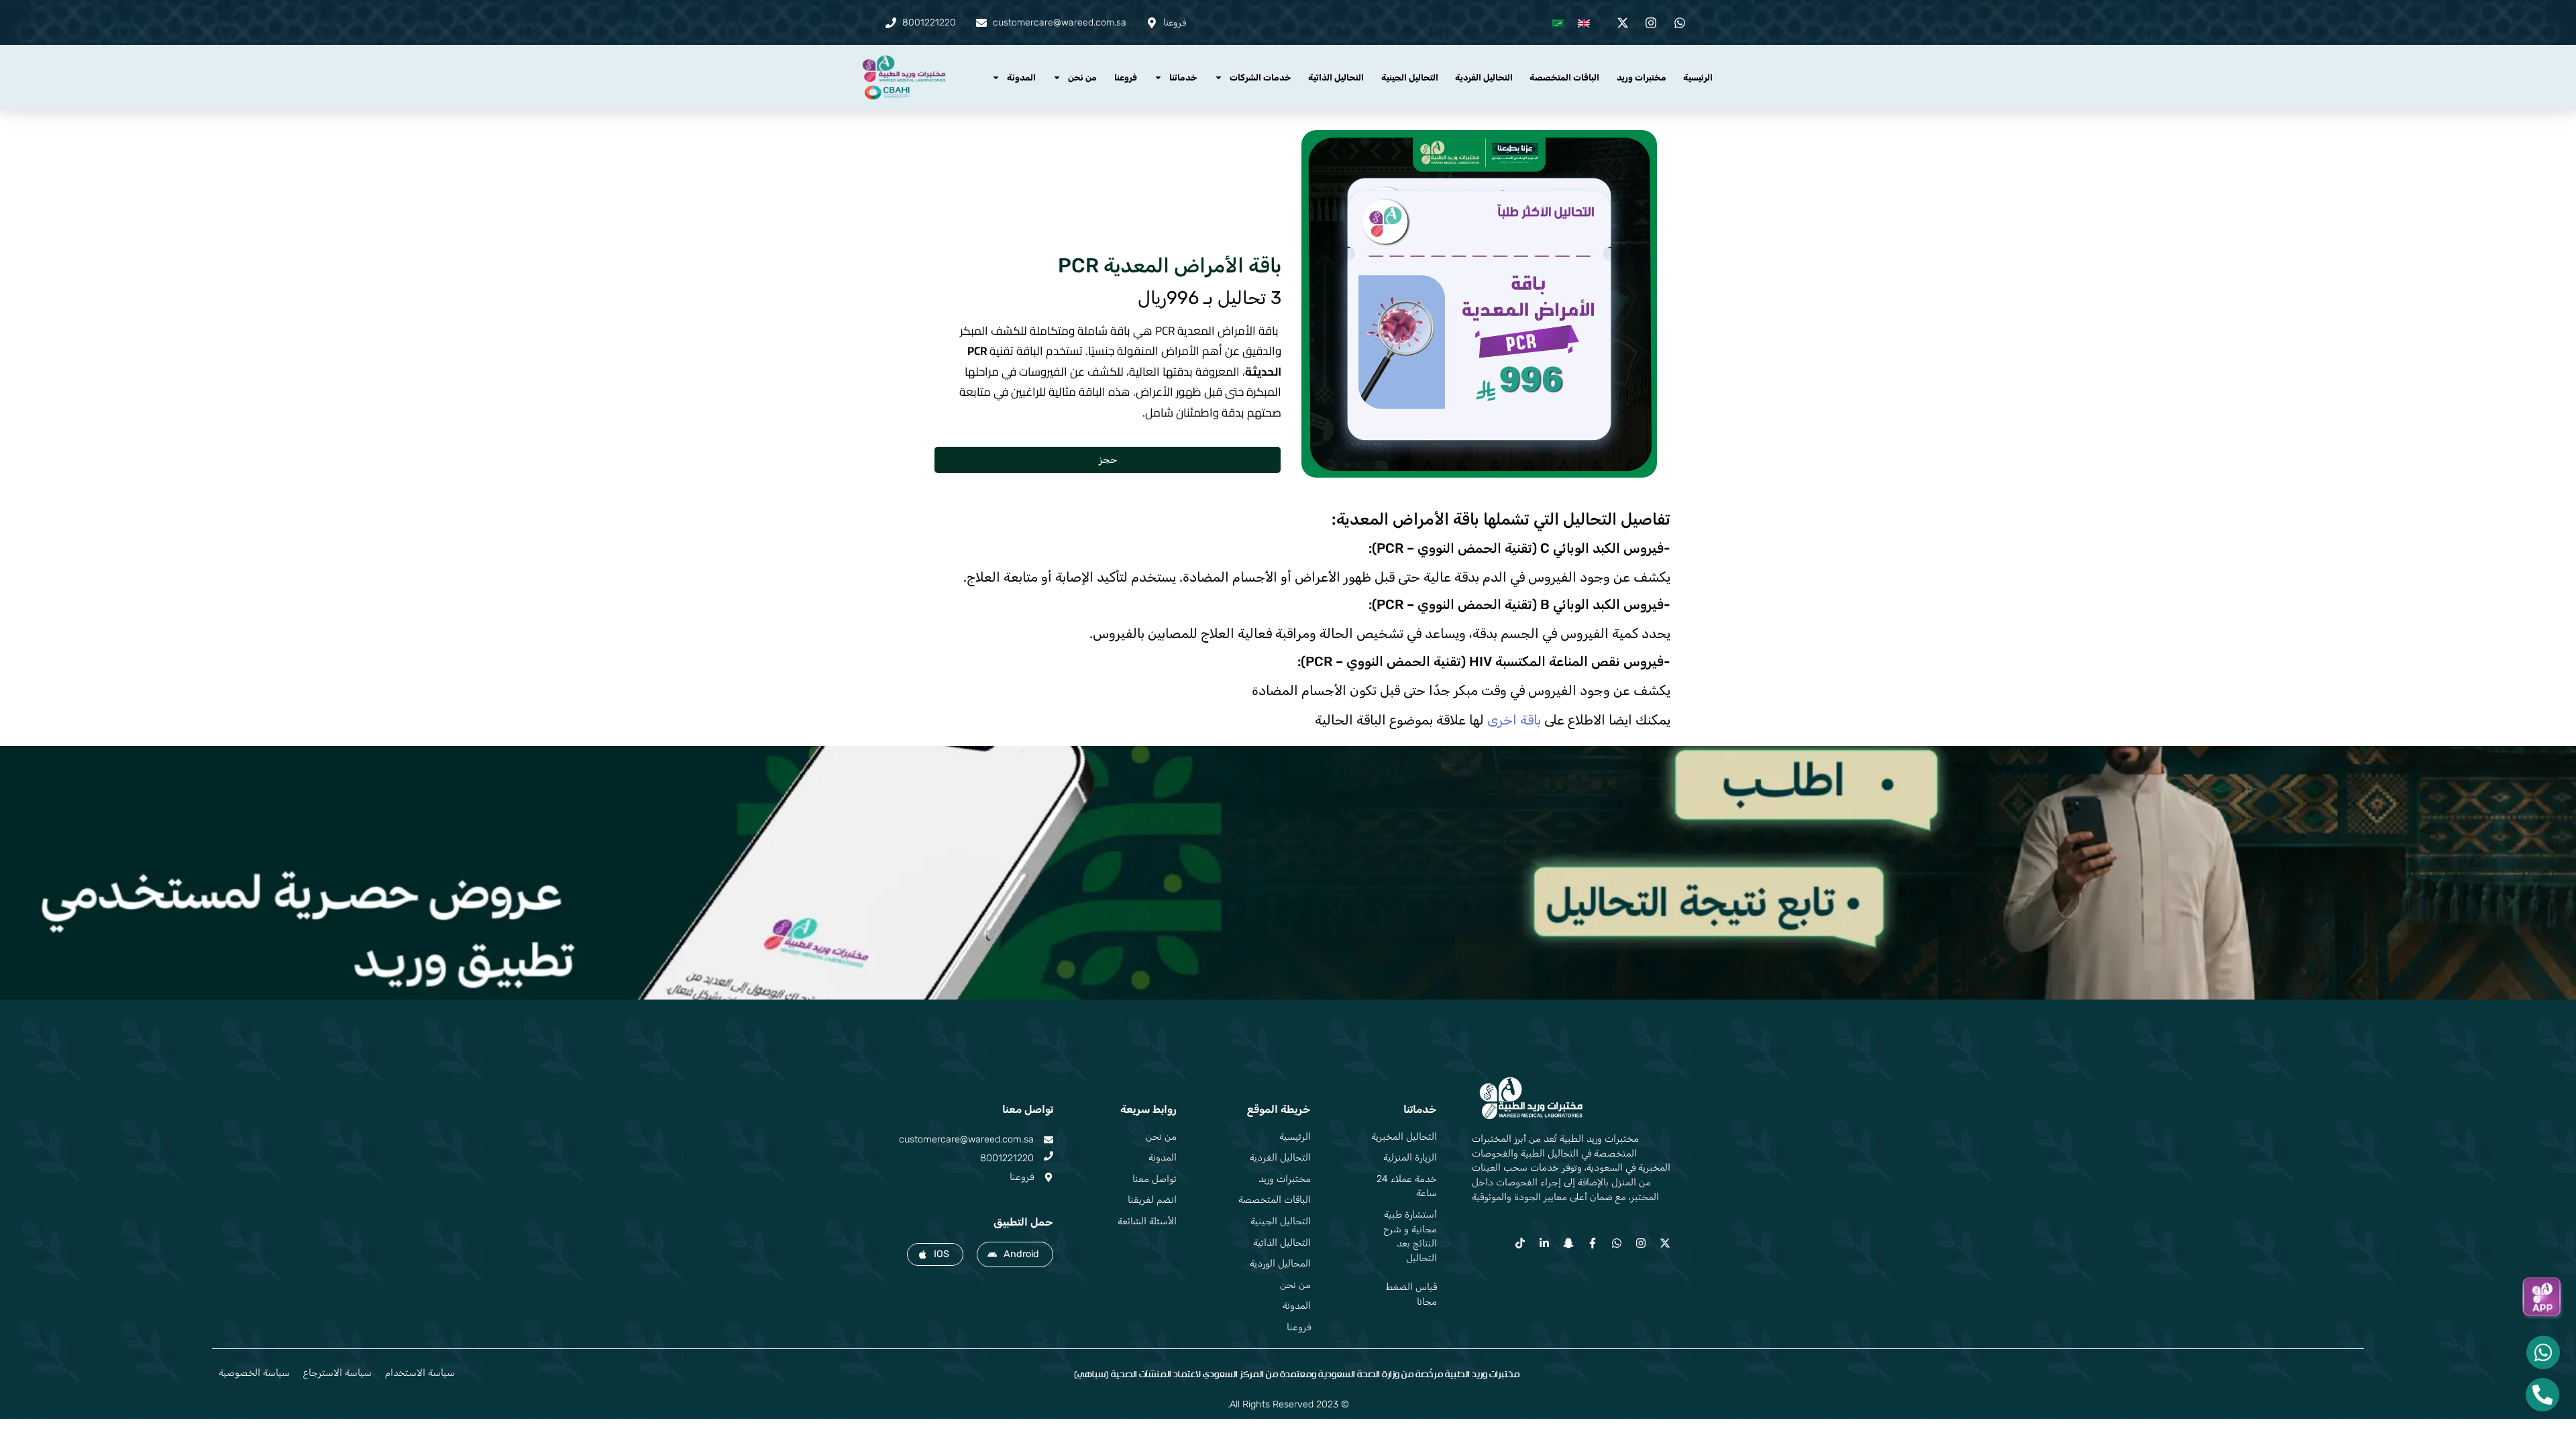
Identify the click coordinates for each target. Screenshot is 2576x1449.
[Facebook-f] (1593, 1243)
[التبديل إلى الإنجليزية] (1584, 22)
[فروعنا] (1049, 1177)
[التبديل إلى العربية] (1558, 22)
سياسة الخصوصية (254, 1373)
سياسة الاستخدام (420, 1373)
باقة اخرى (1514, 720)
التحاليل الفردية (1484, 77)
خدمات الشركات (1260, 77)
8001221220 (1007, 1158)
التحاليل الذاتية (1336, 77)
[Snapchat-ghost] (1568, 1243)
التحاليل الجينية (1410, 77)
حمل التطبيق (1023, 1222)
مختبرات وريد (1642, 77)
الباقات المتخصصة (1564, 77)
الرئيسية (1698, 77)
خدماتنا (1183, 77)
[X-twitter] (1665, 1243)
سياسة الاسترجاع (337, 1373)
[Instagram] (1641, 1243)
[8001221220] (1049, 1156)
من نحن (1082, 77)
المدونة (1021, 77)
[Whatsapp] (1617, 1243)
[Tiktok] (1520, 1243)
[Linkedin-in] (1544, 1243)
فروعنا (1126, 77)
